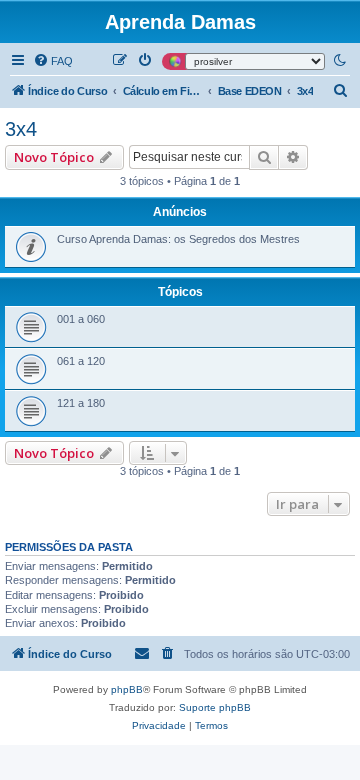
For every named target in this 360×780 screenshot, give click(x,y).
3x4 (21, 129)
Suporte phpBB (215, 707)
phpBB (127, 689)
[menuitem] (53, 61)
